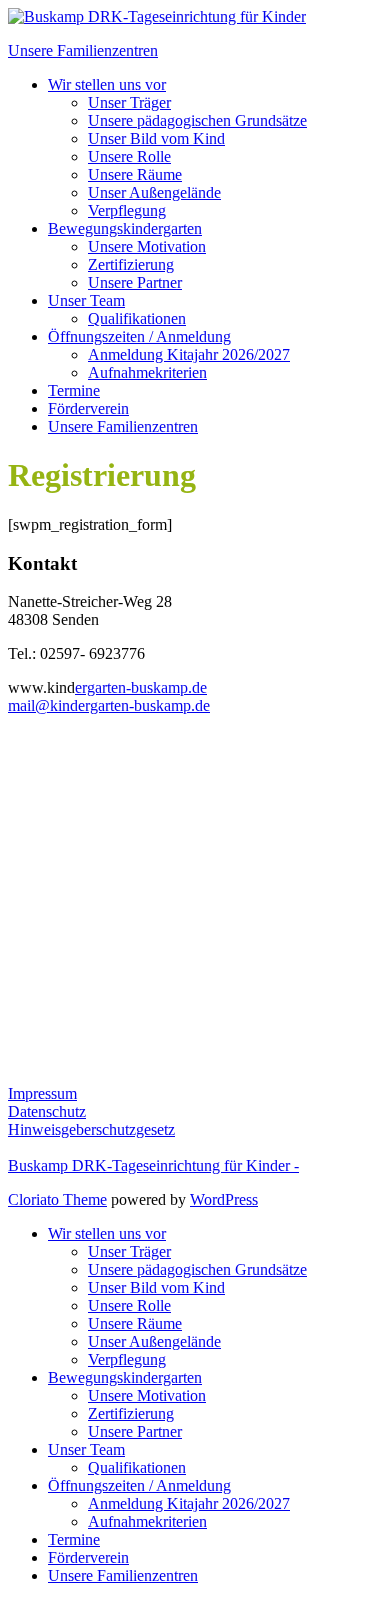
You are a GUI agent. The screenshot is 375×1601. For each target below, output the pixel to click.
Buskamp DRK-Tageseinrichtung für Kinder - (153, 1165)
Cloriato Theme (57, 1199)
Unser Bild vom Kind (156, 138)
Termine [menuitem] (74, 1539)
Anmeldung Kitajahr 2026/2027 (189, 354)
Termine (74, 390)
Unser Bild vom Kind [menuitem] (156, 1287)
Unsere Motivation (147, 246)
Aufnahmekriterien (147, 372)
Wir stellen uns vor (107, 84)
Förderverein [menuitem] (88, 1557)
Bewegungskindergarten (125, 228)
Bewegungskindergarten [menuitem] (125, 1377)
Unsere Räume (135, 174)
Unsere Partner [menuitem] (135, 1431)
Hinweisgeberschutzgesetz (91, 1129)
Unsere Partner (135, 282)
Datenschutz (47, 1111)
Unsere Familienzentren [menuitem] (123, 1575)
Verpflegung (127, 210)
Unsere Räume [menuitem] (135, 1323)
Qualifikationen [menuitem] (137, 1467)
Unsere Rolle (129, 156)
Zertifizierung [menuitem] (131, 1413)
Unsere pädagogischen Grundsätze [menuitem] (197, 1269)
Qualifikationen (137, 318)
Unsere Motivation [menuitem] (147, 1395)
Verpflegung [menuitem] (127, 1359)
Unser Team (86, 300)
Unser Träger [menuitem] (129, 1251)
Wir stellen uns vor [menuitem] (107, 1233)
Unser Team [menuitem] (86, 1449)
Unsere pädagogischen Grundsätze (197, 120)
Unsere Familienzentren (123, 426)
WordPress (224, 1199)
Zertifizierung (131, 264)
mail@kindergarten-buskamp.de (109, 705)
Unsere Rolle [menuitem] (129, 1305)
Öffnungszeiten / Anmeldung (139, 336)
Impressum (42, 1093)
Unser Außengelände (154, 192)
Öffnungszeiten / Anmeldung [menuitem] (139, 1485)
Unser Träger (129, 102)
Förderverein (88, 408)
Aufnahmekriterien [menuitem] (147, 1521)
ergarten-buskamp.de (141, 687)
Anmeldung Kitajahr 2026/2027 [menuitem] (189, 1503)
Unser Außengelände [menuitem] (154, 1341)
